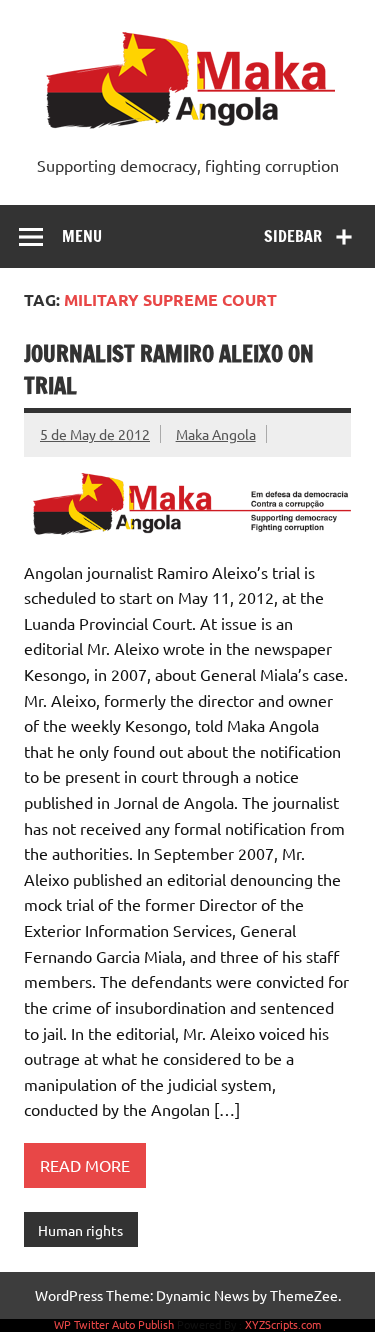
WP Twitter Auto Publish (114, 1324)
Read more (85, 1165)
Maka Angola (216, 434)
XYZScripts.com (283, 1324)
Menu (82, 236)
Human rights (80, 1230)
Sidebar (293, 236)
